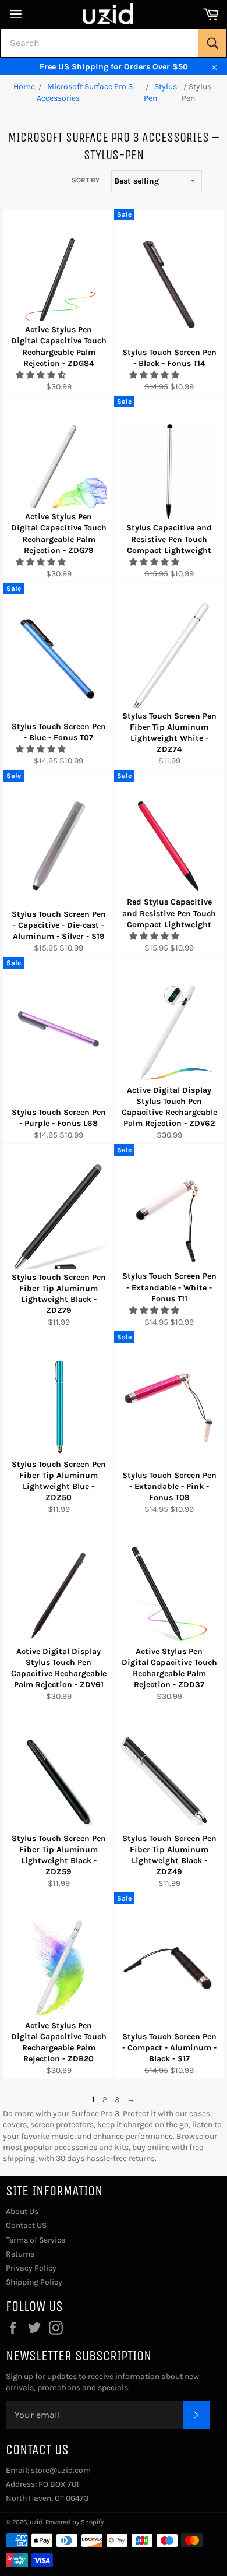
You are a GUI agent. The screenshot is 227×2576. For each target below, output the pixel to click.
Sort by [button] (86, 180)
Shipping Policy (34, 2282)
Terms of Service (36, 2240)
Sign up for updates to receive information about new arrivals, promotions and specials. (102, 2382)
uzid (36, 2522)
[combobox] (114, 43)
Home (24, 87)
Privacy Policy (31, 2268)
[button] (42, 375)
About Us (22, 2211)
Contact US (26, 2225)
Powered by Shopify (75, 2522)
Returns (20, 2254)
